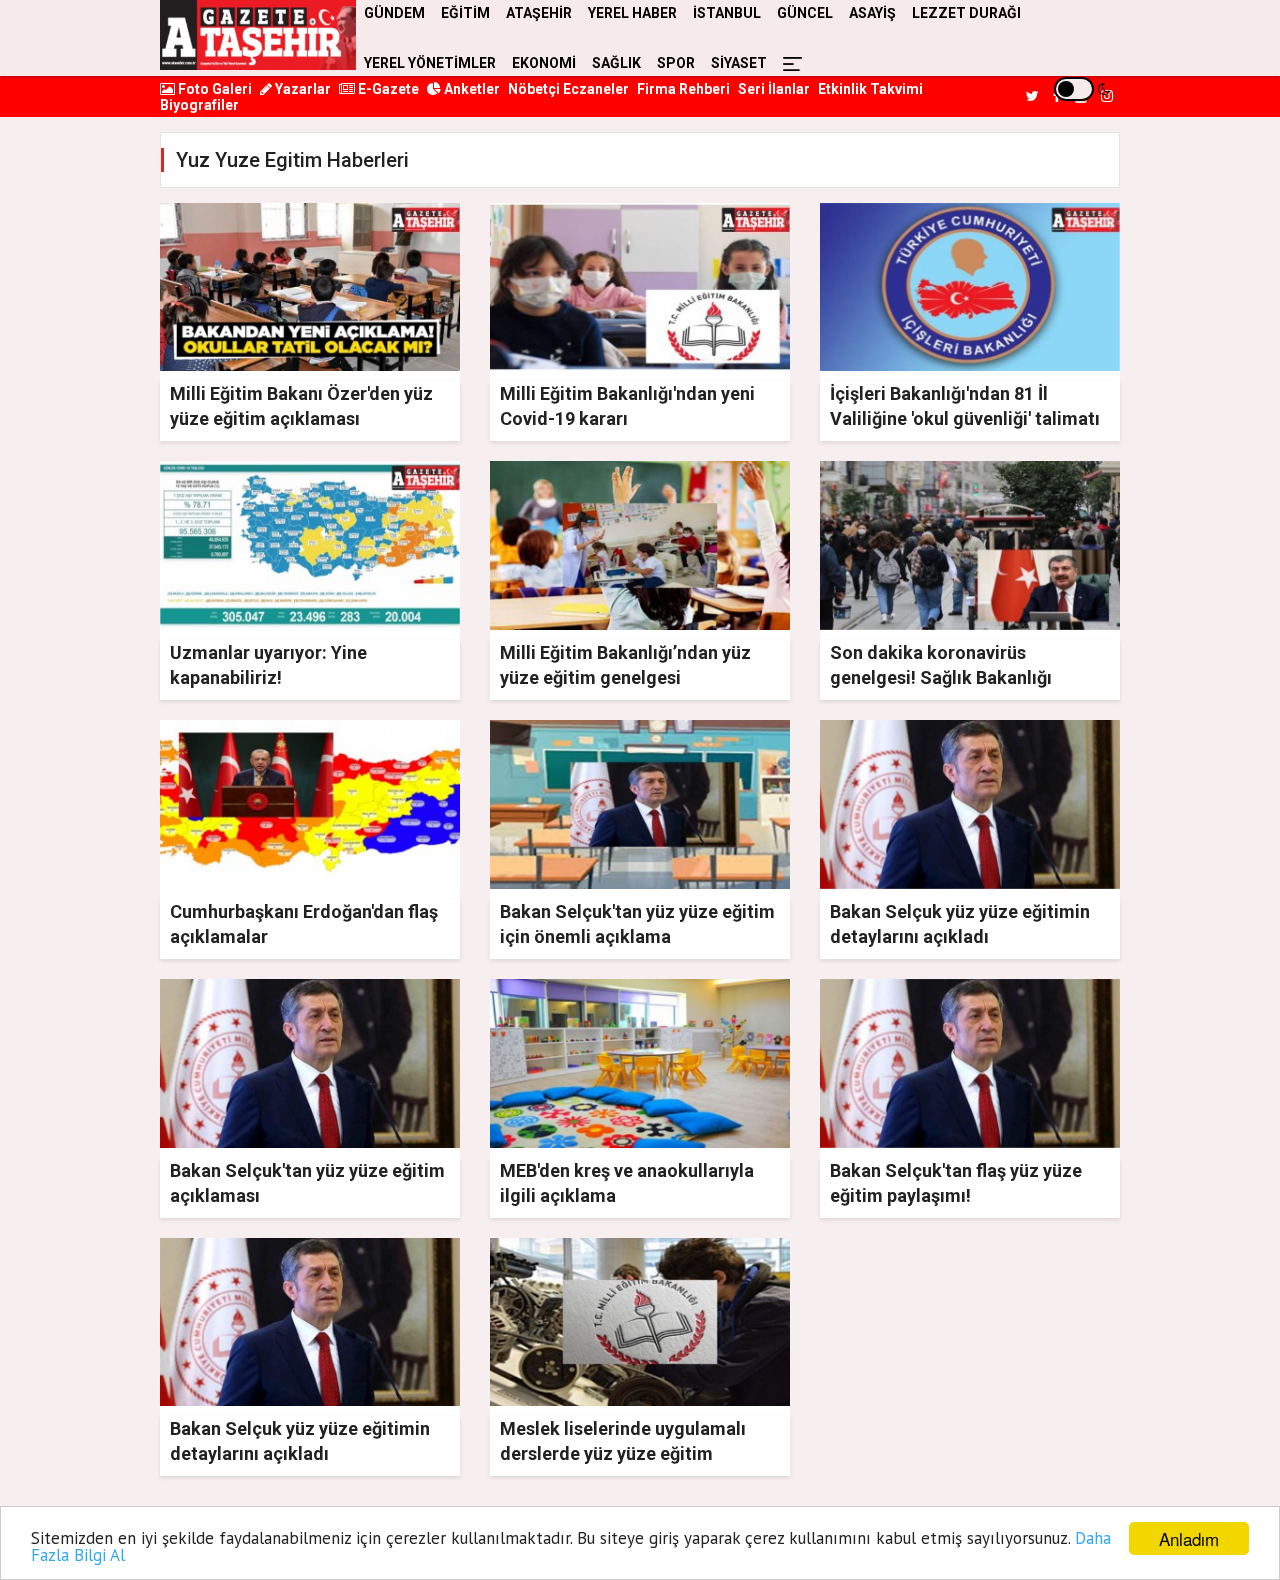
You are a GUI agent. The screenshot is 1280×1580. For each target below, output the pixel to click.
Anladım (1189, 1538)
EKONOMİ (544, 63)
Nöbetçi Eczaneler (568, 89)
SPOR (676, 63)
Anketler (470, 89)
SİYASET (739, 63)
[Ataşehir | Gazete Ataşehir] (258, 35)
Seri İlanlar (774, 89)
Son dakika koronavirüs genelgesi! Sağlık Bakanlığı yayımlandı (941, 677)
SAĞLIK (616, 63)
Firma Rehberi (683, 89)
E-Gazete (387, 89)
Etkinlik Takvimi (870, 89)
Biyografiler (199, 105)
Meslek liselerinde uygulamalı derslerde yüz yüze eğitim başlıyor (623, 1453)
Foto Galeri (213, 89)
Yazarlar (301, 89)
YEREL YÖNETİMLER (430, 63)
